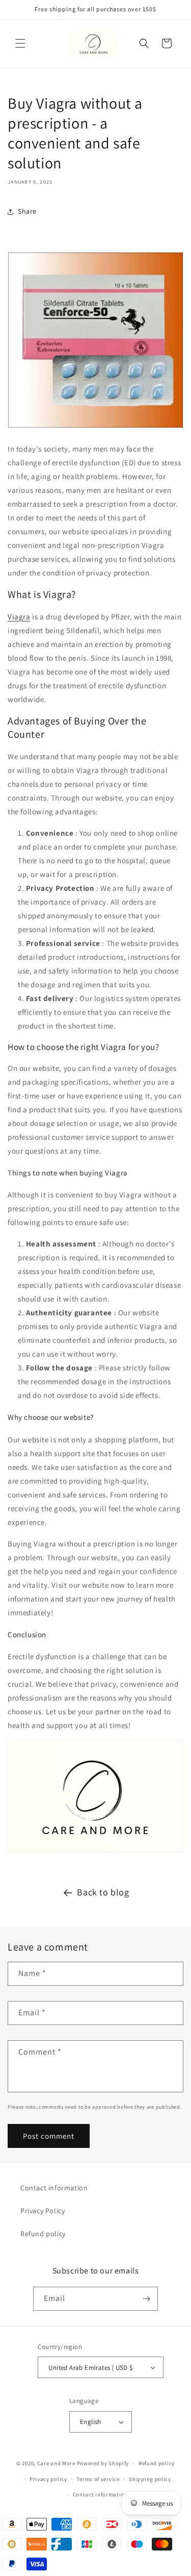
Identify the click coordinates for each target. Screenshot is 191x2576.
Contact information (54, 2188)
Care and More (56, 2463)
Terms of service (98, 2479)
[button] (20, 43)
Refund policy (43, 2234)
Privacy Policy (43, 2211)
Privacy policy (48, 2479)
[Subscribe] (146, 2299)
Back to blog (103, 1892)
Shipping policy (150, 2479)
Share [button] (27, 211)
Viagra (19, 617)
